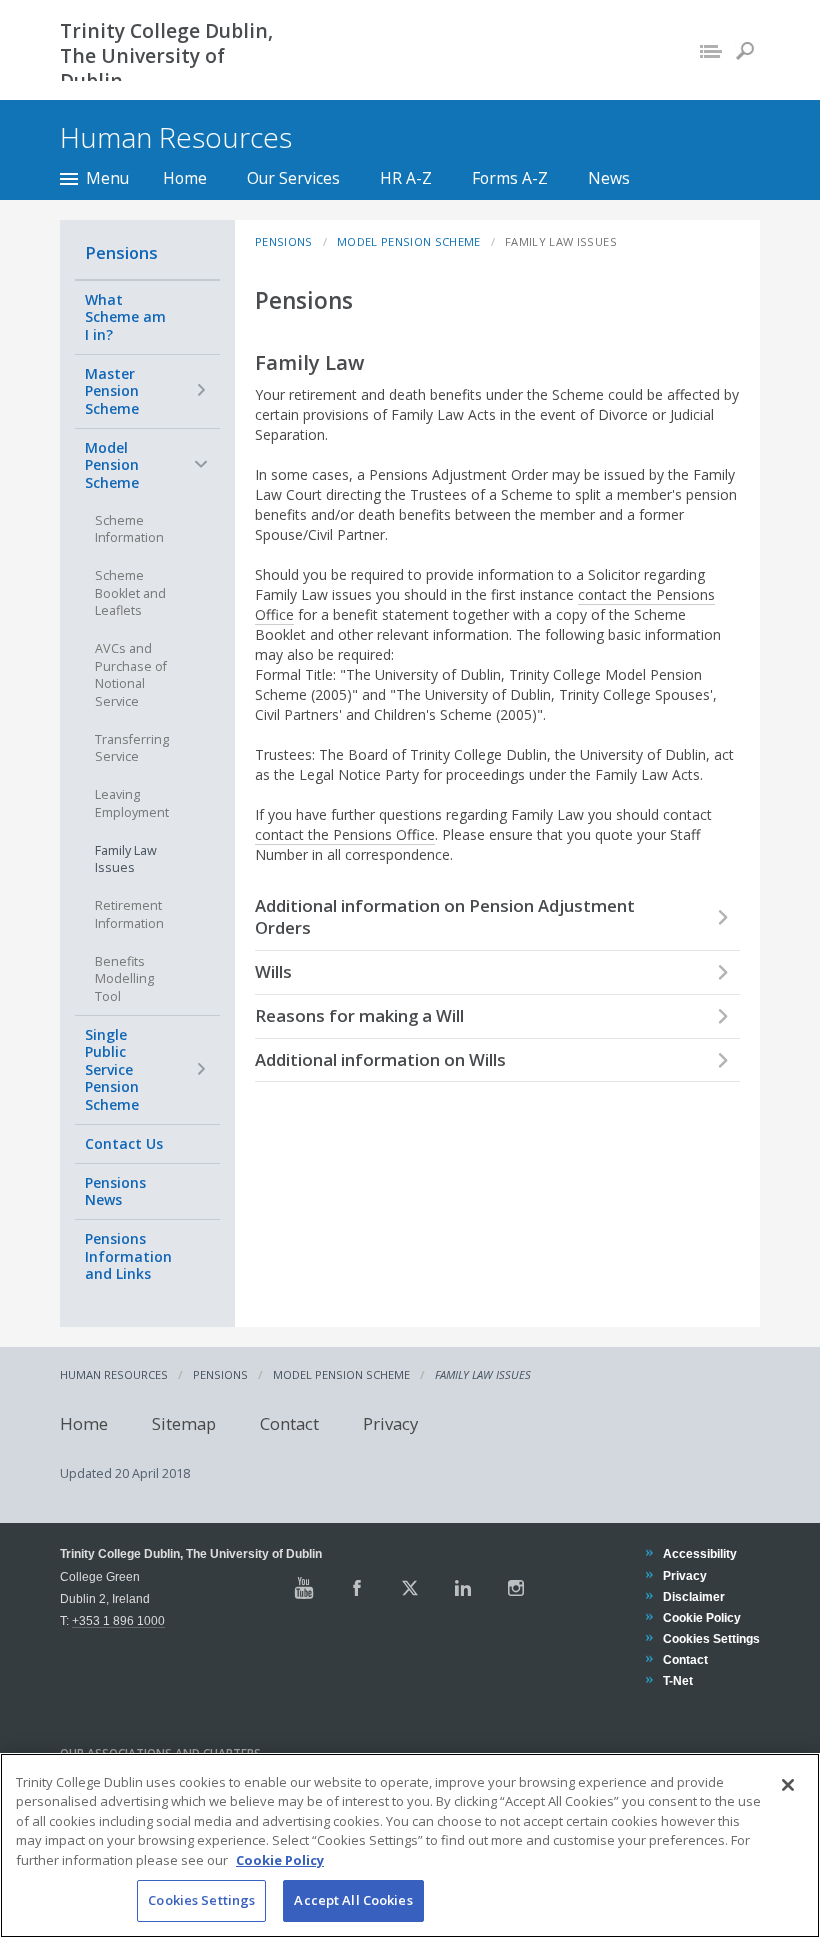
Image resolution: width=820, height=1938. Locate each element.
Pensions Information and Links (128, 1256)
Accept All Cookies (353, 1900)
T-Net (677, 1680)
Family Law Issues (126, 859)
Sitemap (184, 1422)
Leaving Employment (132, 803)
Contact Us (124, 1143)
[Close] (788, 1785)
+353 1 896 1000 (118, 1620)
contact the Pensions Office (345, 834)
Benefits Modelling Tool (124, 979)
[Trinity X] (410, 1588)
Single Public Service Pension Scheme (112, 1069)
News (609, 178)
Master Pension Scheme (112, 391)
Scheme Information (129, 529)
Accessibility (699, 1553)
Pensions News (115, 1191)
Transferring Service (132, 748)
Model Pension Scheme (112, 465)
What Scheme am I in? (125, 317)
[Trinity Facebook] (357, 1588)
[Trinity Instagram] (516, 1588)
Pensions (121, 252)
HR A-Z (406, 178)
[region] (410, 1845)
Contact (289, 1422)
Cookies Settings (201, 1900)
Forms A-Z (510, 178)
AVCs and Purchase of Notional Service (131, 675)
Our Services (293, 178)
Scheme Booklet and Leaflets (130, 593)
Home (185, 178)
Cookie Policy (701, 1617)
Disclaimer (693, 1596)
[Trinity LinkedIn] (463, 1588)
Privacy (390, 1422)
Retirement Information (129, 914)
